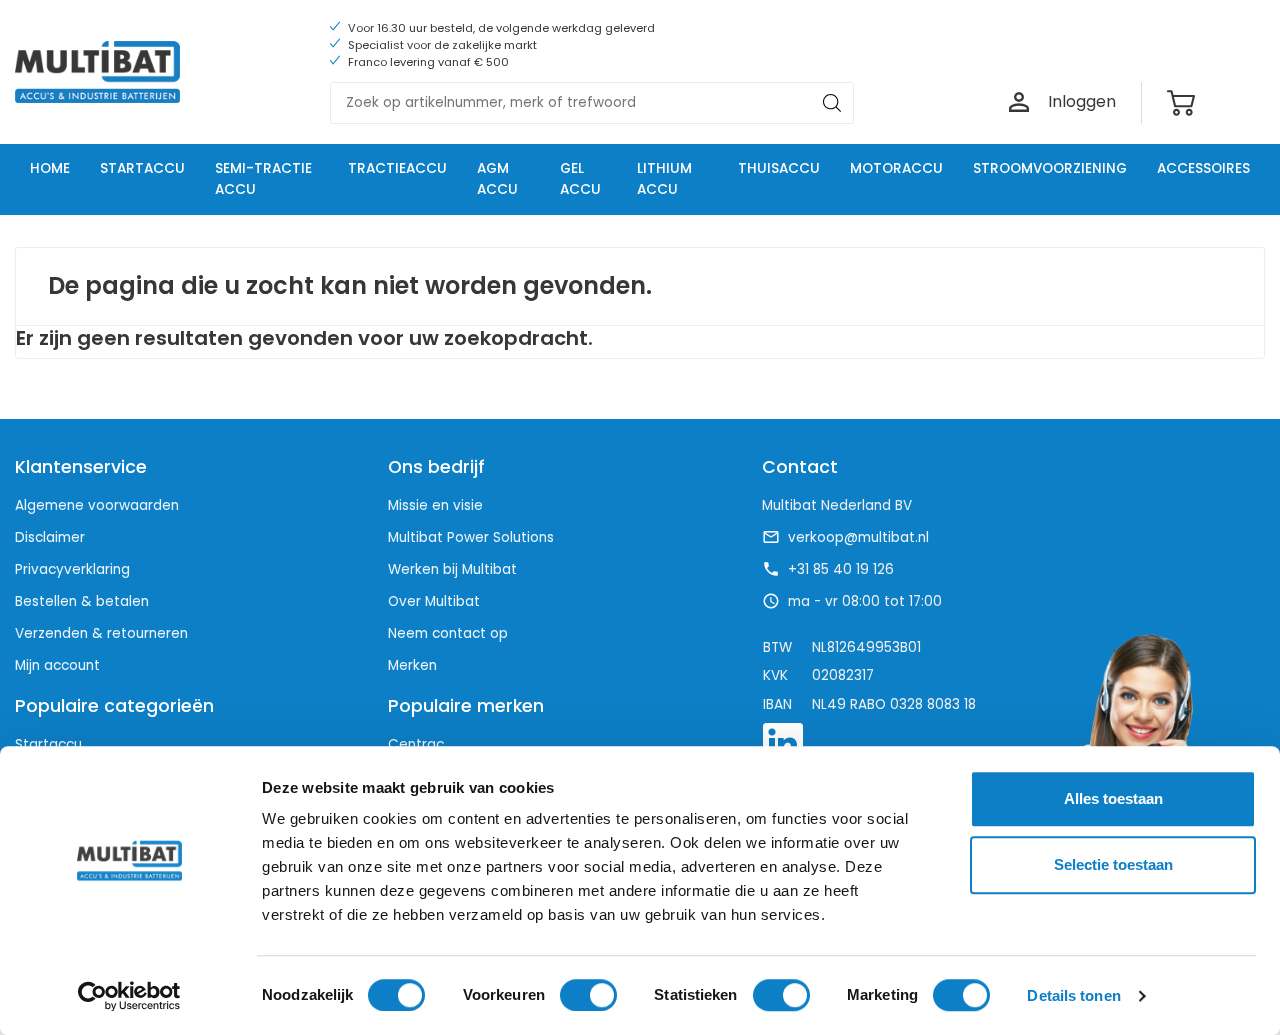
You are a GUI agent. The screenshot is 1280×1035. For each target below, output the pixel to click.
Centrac (416, 744)
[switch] (588, 995)
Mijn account (57, 665)
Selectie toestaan (1113, 864)
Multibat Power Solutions (471, 537)
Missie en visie (435, 505)
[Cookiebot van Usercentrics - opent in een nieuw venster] (129, 996)
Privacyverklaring (72, 569)
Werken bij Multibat (452, 569)
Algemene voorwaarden (97, 505)
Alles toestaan (1113, 798)
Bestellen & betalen (82, 601)
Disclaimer (50, 537)
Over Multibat (434, 601)
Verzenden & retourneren (101, 633)
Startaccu (48, 744)
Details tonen (1073, 995)
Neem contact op (448, 633)
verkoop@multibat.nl (858, 538)
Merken (412, 665)
